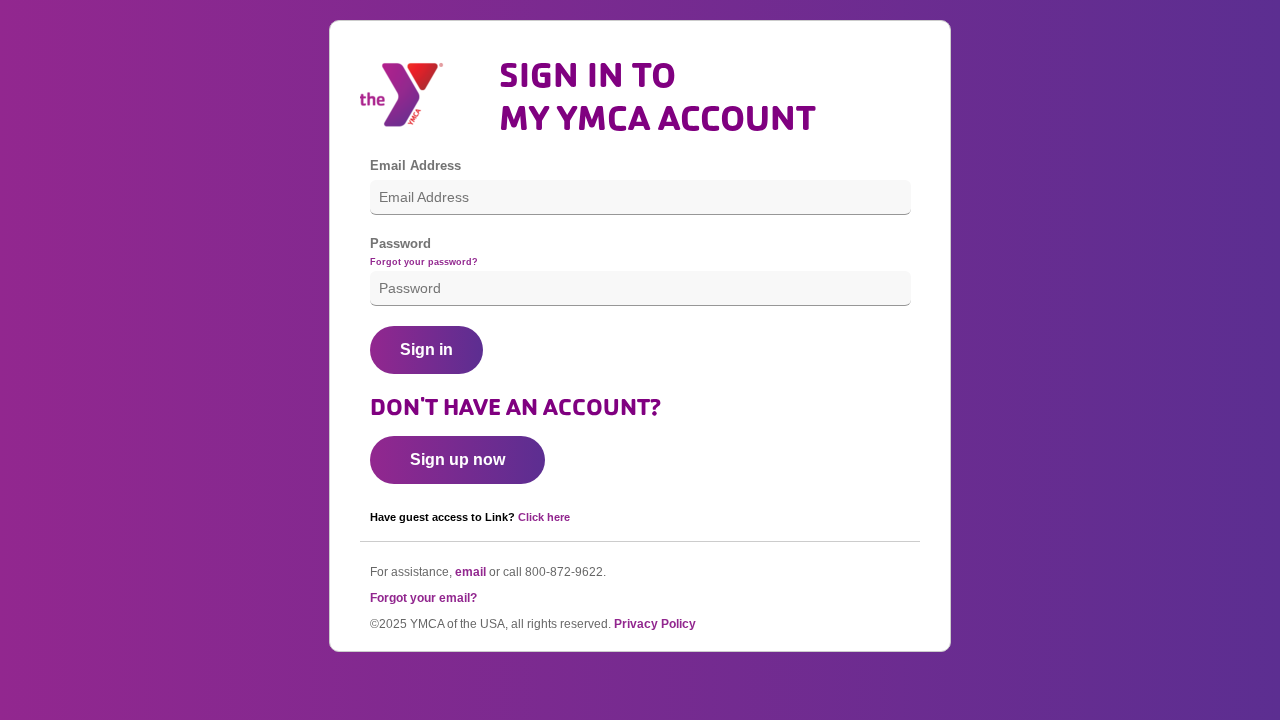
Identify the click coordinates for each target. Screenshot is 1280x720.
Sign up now (457, 459)
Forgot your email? (423, 598)
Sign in (426, 349)
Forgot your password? (424, 262)
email (470, 572)
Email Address (415, 165)
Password (400, 243)
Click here (544, 517)
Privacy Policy (655, 624)
